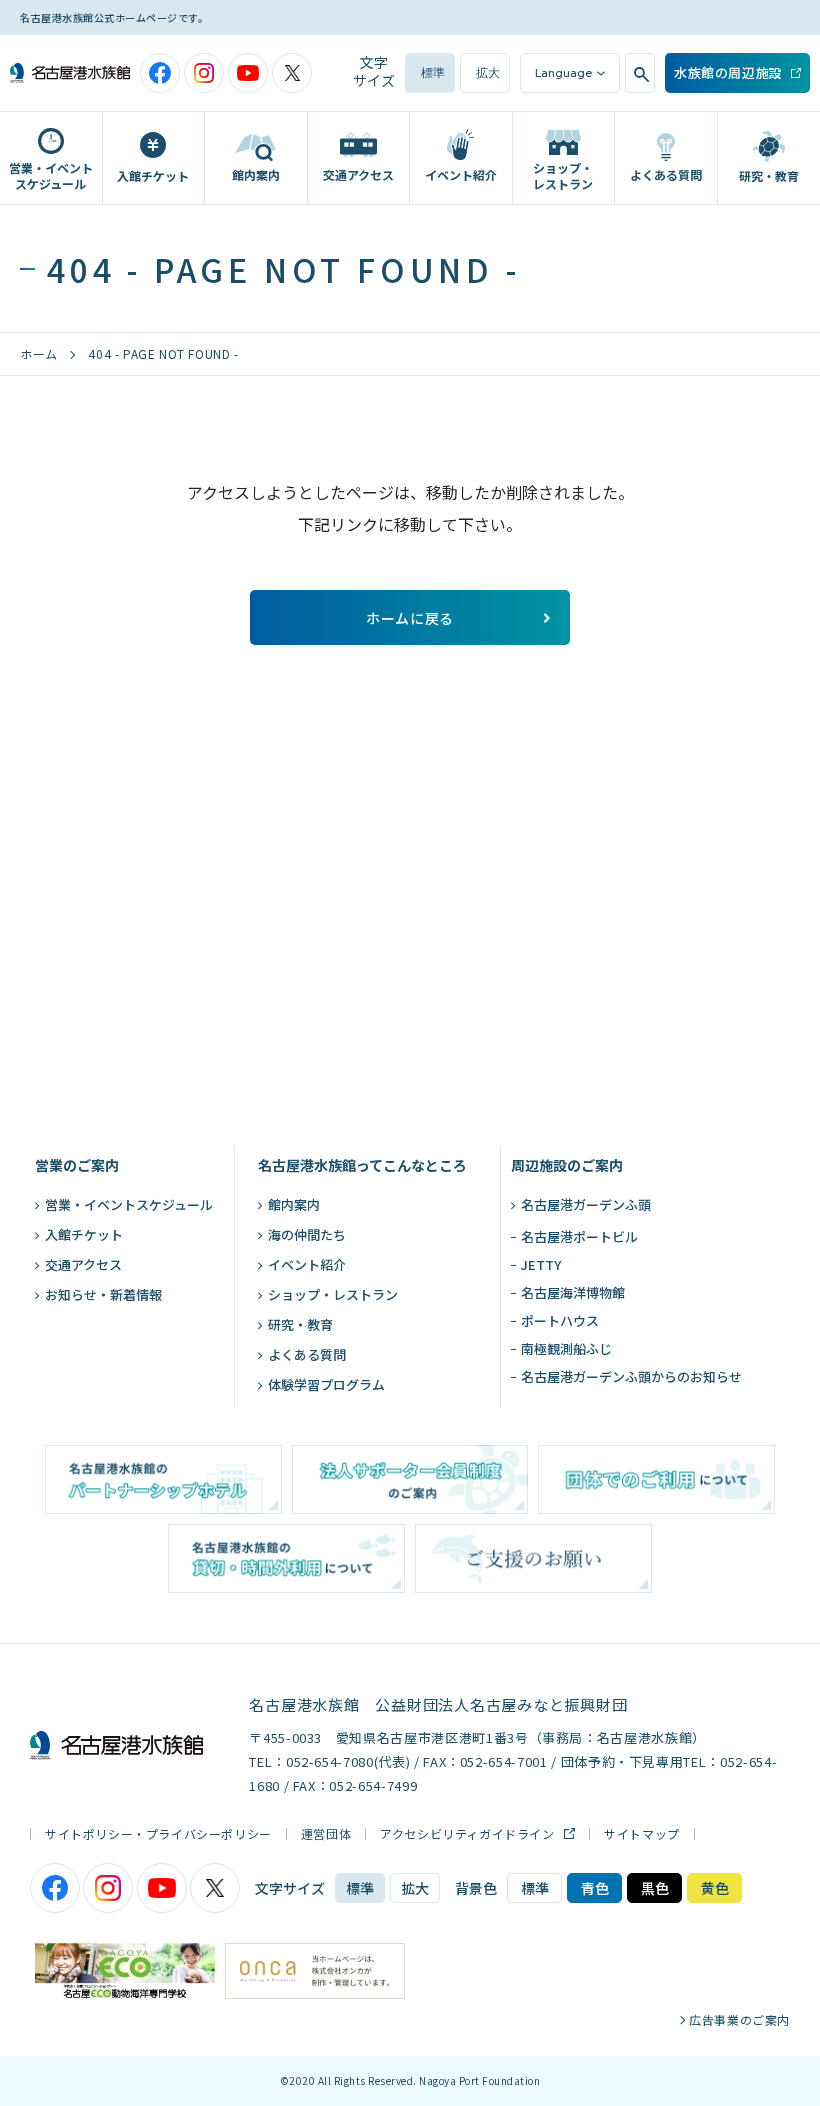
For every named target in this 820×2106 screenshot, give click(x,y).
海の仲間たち (307, 1234)
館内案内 (294, 1204)
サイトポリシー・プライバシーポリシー (158, 1833)
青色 (595, 1888)
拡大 (488, 73)
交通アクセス (83, 1264)
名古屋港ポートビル (579, 1236)
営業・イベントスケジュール (129, 1204)
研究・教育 (300, 1324)
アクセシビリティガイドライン (469, 1833)
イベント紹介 (307, 1264)
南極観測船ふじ (566, 1348)
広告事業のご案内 (739, 2020)
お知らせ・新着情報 (103, 1294)
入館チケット (84, 1234)
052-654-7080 (330, 1761)
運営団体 (326, 1833)
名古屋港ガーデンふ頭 (586, 1204)
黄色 (715, 1888)
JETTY (541, 1264)
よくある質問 (307, 1354)
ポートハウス (560, 1320)
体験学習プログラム (326, 1384)
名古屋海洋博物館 (573, 1292)
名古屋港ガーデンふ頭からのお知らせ (631, 1376)
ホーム (39, 353)
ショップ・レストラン (333, 1294)
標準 (433, 73)
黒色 (655, 1888)
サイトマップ (642, 1833)
